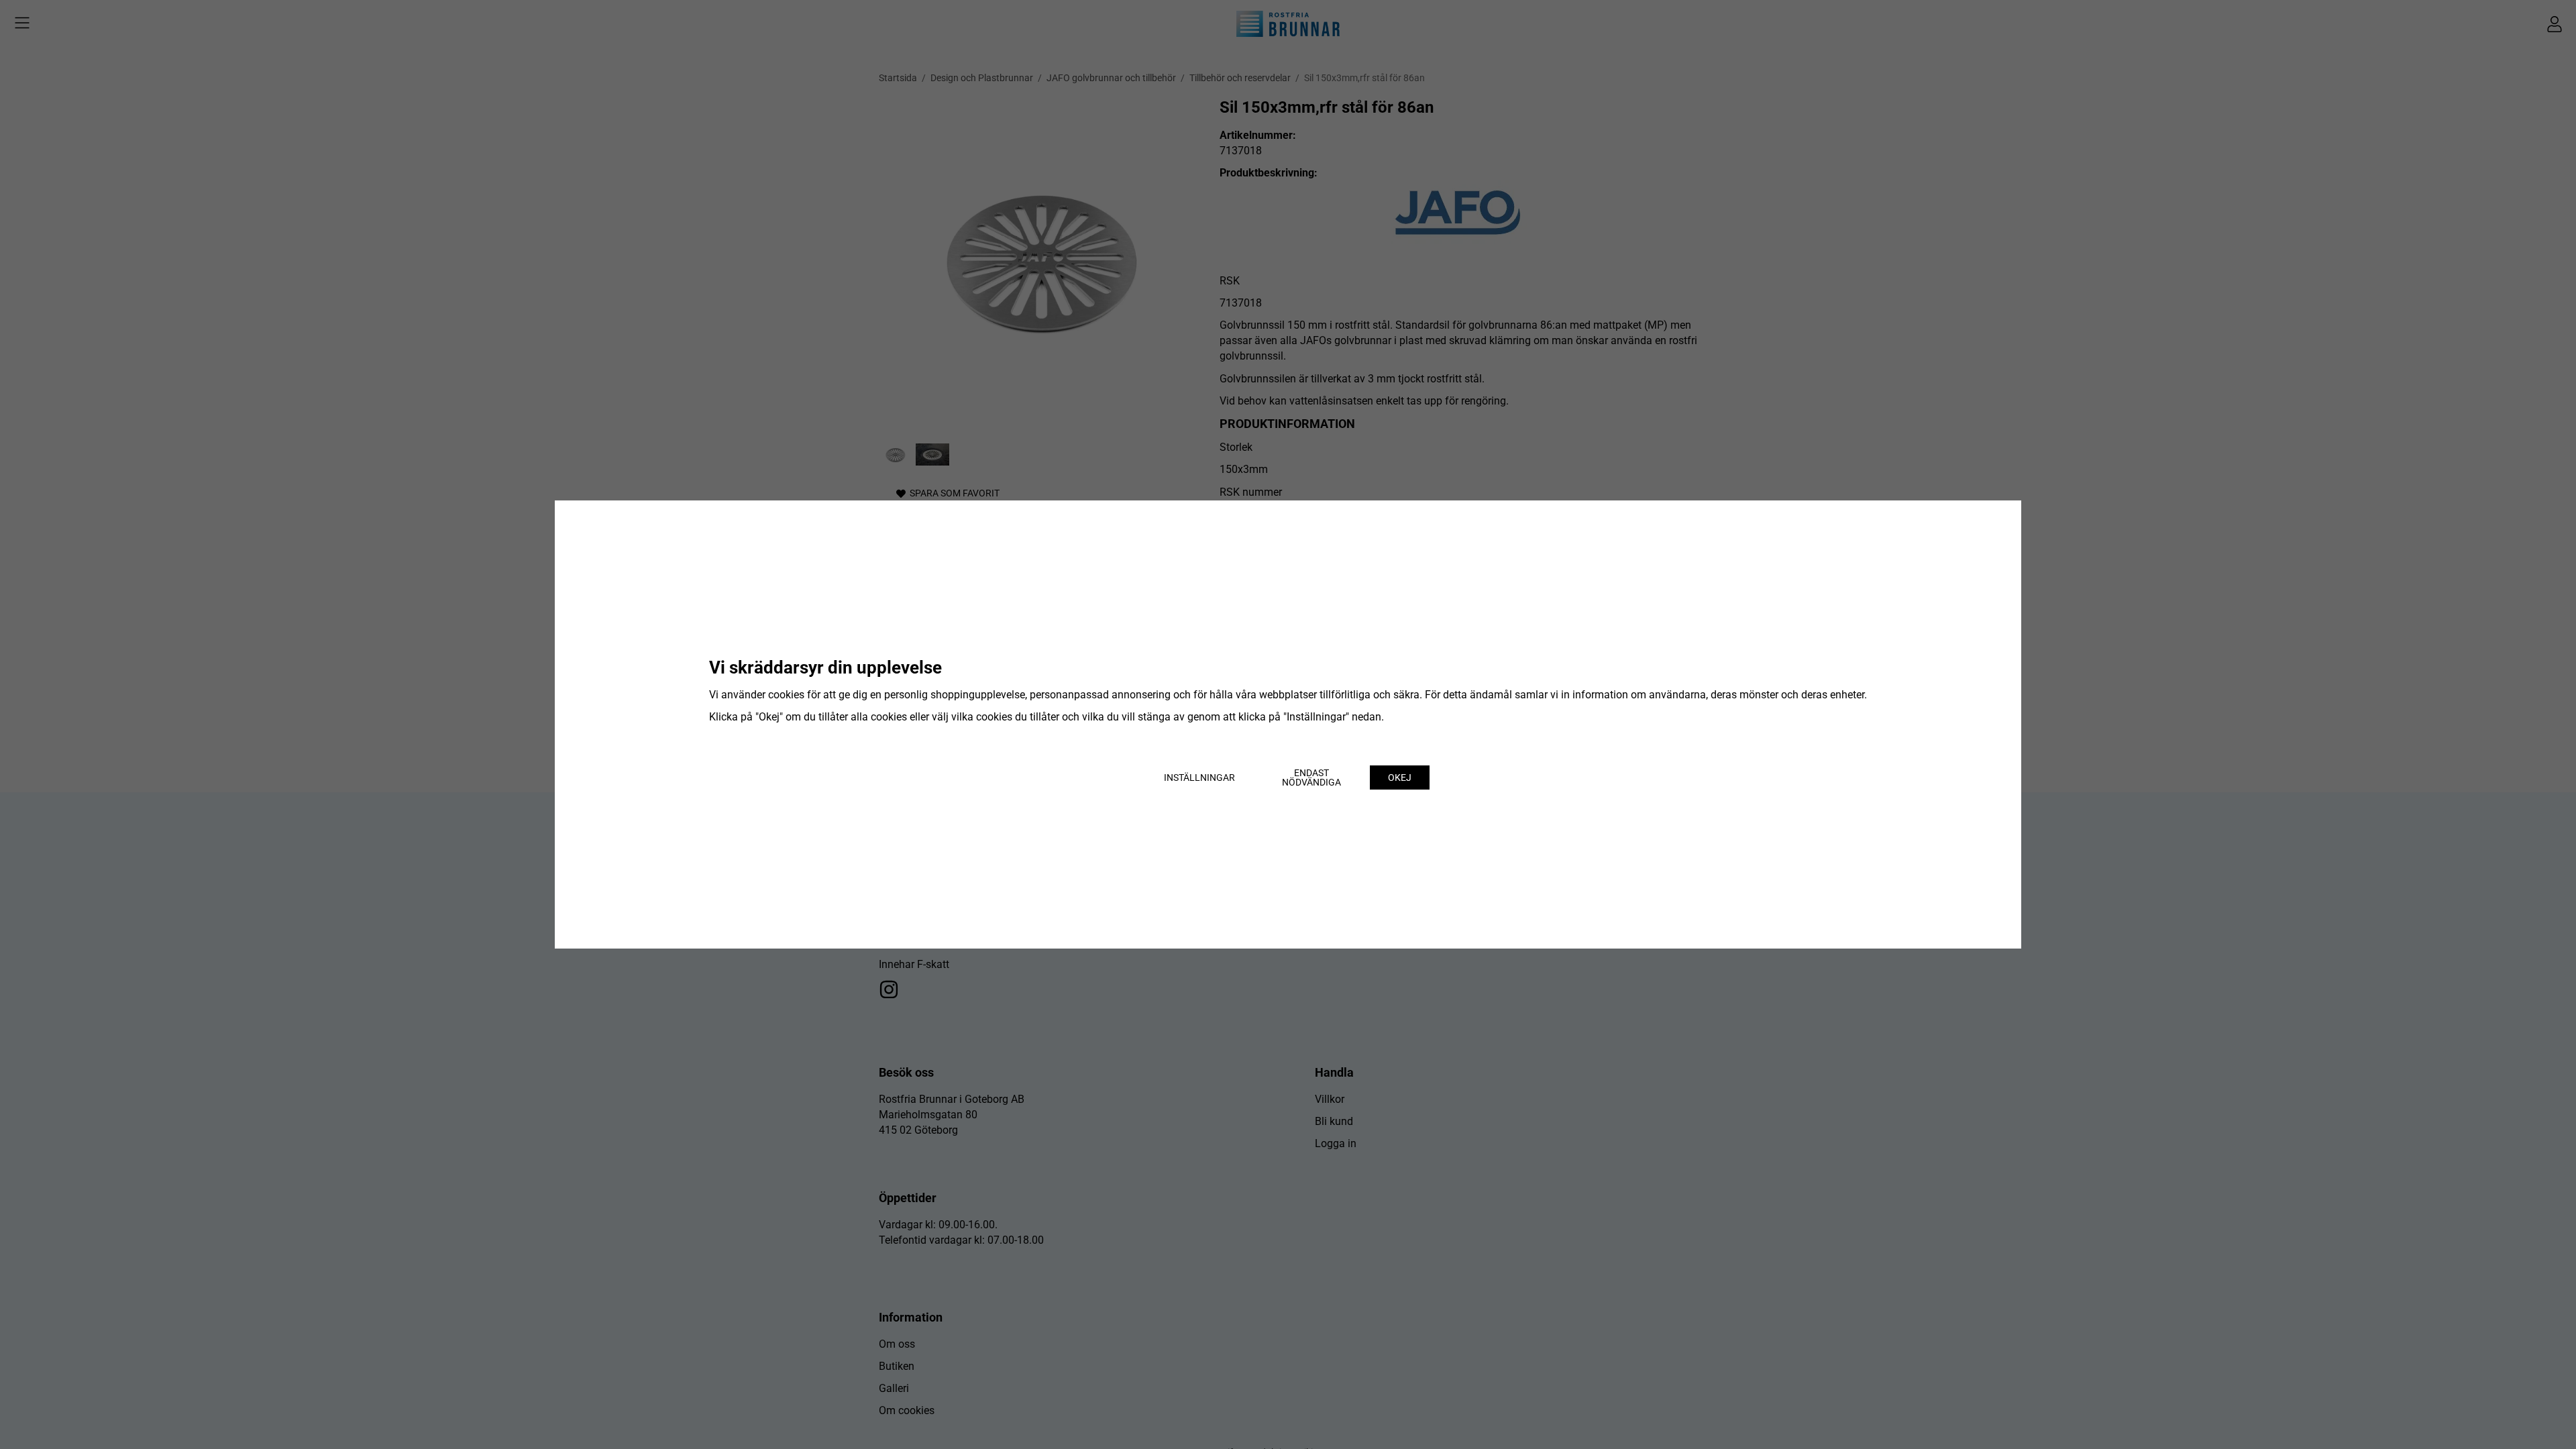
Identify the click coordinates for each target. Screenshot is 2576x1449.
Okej (1400, 777)
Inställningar (1199, 777)
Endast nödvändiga (1311, 777)
